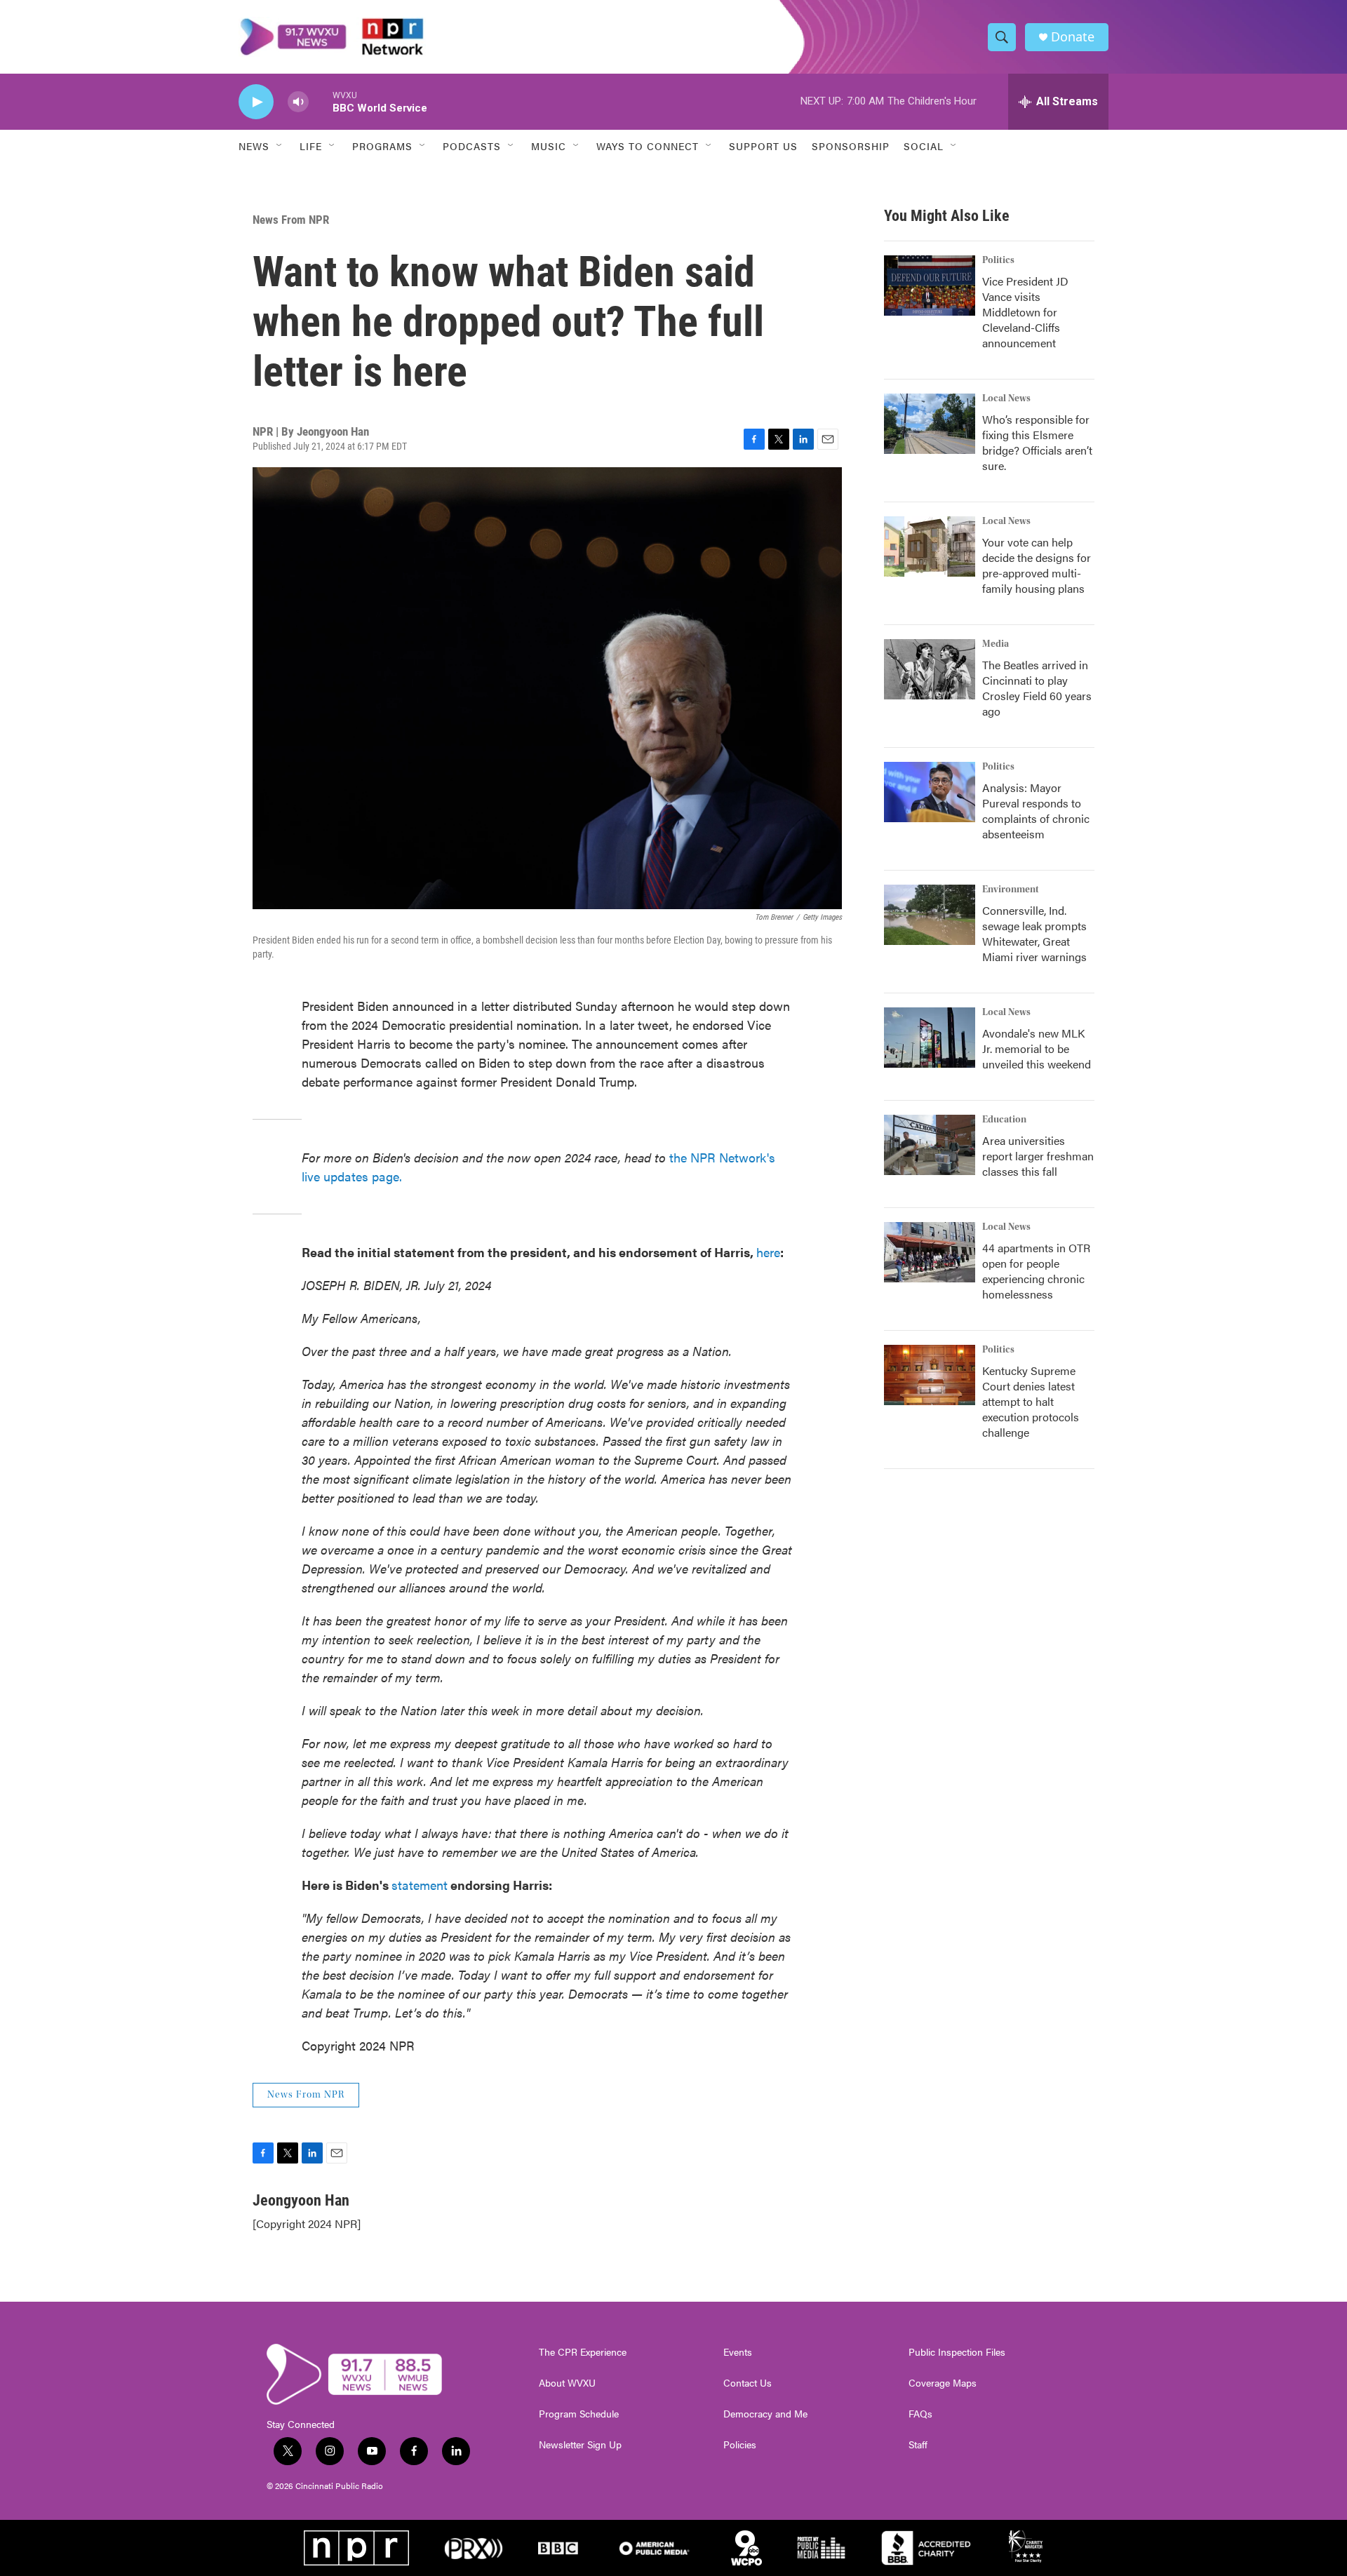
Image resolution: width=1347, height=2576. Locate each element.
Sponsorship (851, 146)
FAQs (920, 2414)
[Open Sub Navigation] (280, 146)
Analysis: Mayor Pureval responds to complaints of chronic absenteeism (1036, 811)
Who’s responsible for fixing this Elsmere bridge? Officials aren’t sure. (1037, 442)
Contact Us (748, 2383)
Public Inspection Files (957, 2352)
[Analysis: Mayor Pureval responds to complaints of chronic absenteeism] (930, 792)
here (768, 1252)
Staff (918, 2445)
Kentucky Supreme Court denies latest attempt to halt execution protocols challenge (1031, 1401)
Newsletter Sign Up (580, 2445)
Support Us (763, 146)
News (254, 146)
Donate (1073, 37)
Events (738, 2352)
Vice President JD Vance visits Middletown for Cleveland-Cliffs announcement (1025, 312)
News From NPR (291, 220)
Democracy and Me (765, 2414)
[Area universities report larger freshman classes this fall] (930, 1145)
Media (996, 644)
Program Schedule (579, 2414)
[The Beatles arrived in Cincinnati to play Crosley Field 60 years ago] (930, 669)
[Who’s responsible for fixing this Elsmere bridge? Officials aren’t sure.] (930, 424)
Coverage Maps (943, 2383)
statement (420, 1885)
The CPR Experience (583, 2352)
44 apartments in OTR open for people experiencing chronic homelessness (1036, 1271)
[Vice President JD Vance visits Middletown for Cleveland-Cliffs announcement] (930, 286)
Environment (1011, 890)
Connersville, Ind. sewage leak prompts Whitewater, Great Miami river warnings (1034, 933)
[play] (256, 102)
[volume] (298, 102)
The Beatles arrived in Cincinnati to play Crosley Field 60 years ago (1037, 688)
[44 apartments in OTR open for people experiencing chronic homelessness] (930, 1252)
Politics (998, 260)
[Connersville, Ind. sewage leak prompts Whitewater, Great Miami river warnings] (930, 915)
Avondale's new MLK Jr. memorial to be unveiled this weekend (1037, 1048)
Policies (740, 2445)
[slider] (321, 101)
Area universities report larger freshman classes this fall (1038, 1156)
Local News (1006, 398)
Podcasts (472, 146)
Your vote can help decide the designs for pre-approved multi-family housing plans (1037, 565)
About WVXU (567, 2383)
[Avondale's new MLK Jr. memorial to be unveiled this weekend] (930, 1038)
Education (1004, 1120)
